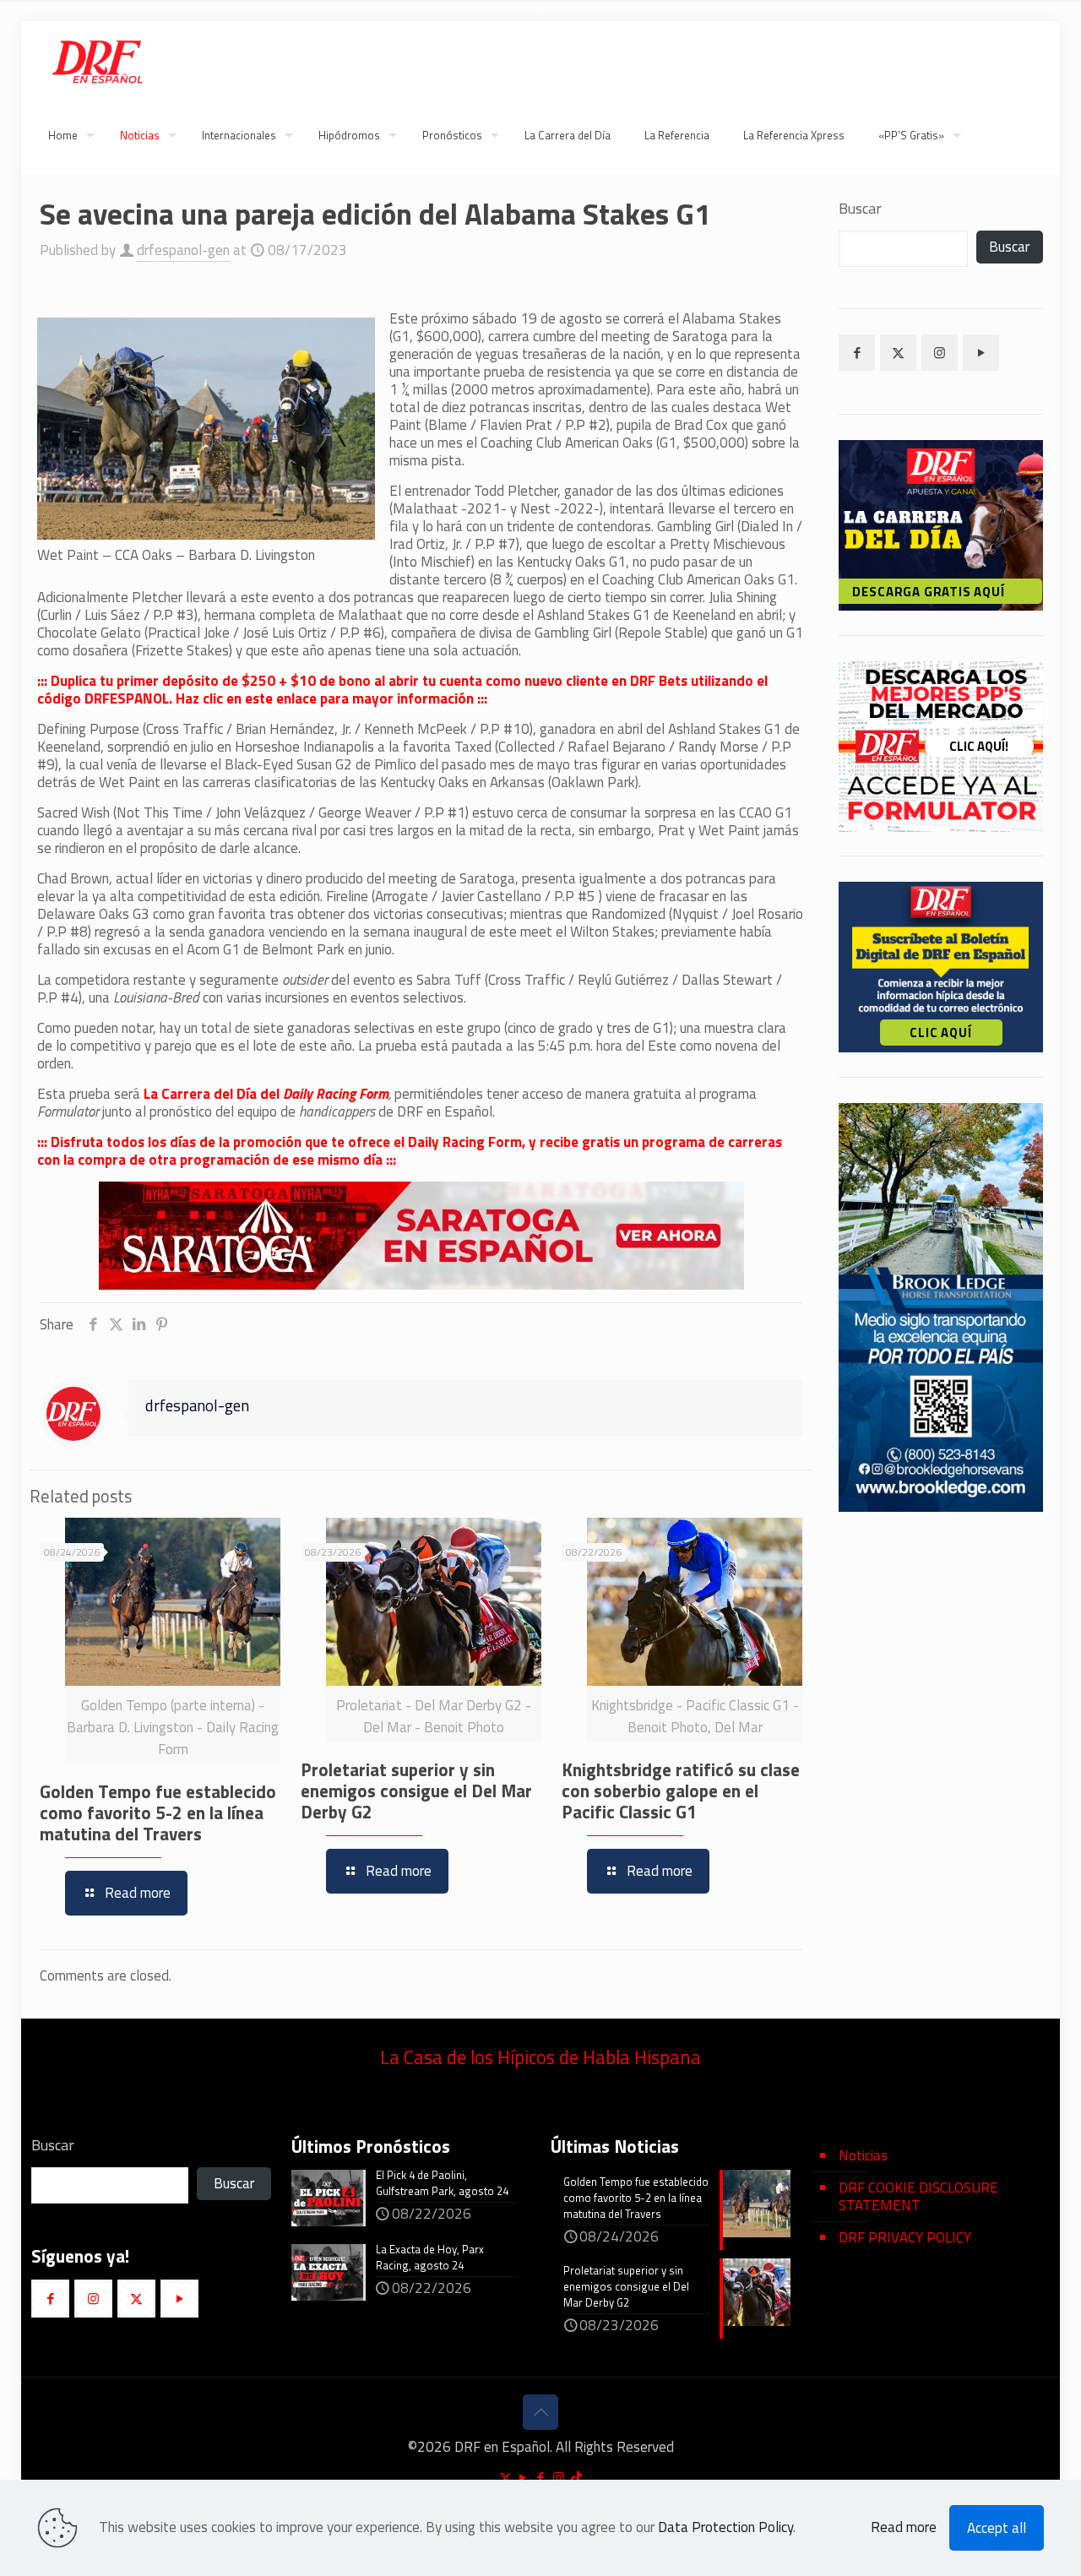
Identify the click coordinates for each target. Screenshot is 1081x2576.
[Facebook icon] (541, 2478)
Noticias (863, 2155)
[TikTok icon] (576, 2478)
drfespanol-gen (183, 250)
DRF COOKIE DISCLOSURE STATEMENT (918, 2196)
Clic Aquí (940, 1033)
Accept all (997, 2528)
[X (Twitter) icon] (505, 2478)
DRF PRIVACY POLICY (905, 2237)
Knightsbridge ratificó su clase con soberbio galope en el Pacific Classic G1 (681, 1791)
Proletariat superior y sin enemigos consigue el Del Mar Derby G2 (416, 1791)
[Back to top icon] (540, 2412)
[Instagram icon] (559, 2478)
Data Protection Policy (725, 2527)
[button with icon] (857, 353)
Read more (904, 2527)
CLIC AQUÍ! (979, 746)
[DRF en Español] (97, 59)
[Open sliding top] (540, 19)
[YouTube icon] (523, 2478)
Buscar (860, 209)
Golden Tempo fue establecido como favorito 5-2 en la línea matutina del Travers (158, 1812)
